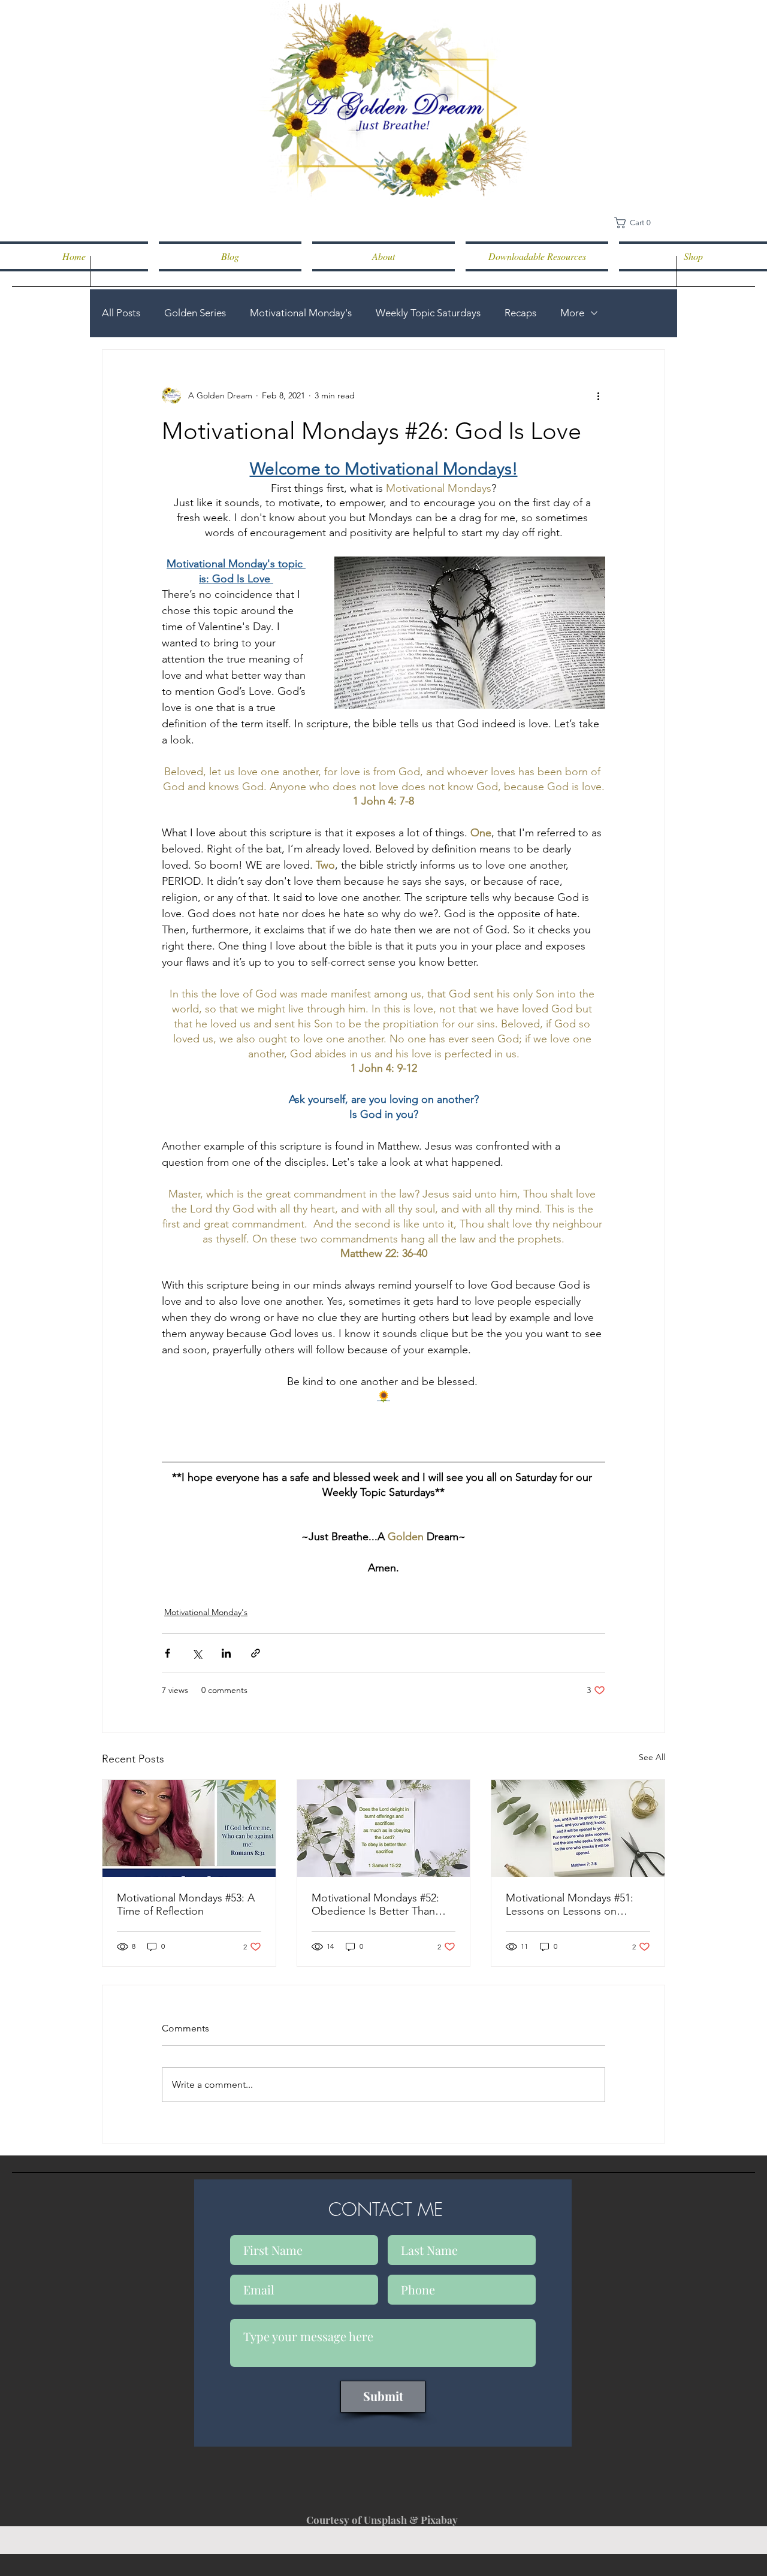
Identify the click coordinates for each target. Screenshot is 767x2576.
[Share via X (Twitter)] (197, 1653)
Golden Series (195, 313)
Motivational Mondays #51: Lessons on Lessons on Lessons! (570, 1904)
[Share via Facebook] (167, 1653)
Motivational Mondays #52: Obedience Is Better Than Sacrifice (375, 1904)
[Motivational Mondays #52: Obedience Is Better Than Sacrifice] (384, 1828)
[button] (637, 223)
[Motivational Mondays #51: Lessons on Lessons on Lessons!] (578, 1828)
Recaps (520, 313)
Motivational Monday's (301, 313)
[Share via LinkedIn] (226, 1653)
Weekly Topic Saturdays (428, 313)
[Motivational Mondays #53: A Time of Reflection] (189, 1828)
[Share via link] (256, 1653)
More (572, 313)
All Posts (121, 313)
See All (652, 1757)
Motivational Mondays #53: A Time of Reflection (186, 1904)
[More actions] (598, 395)
